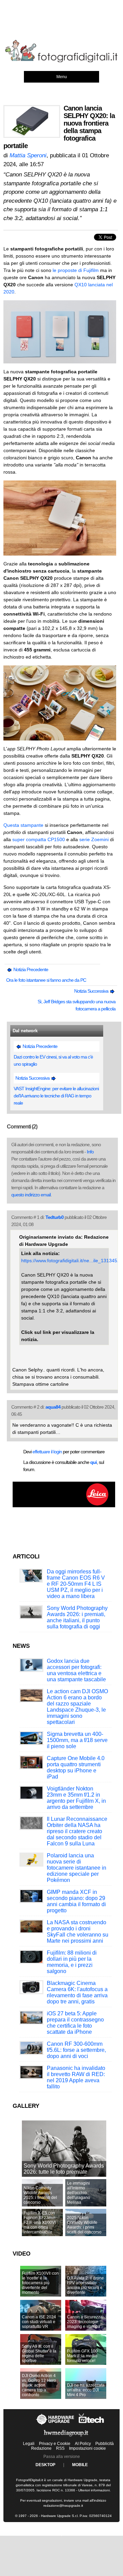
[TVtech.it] (91, 2425)
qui (93, 1462)
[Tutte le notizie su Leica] (64, 1506)
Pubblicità (105, 2444)
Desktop (45, 2465)
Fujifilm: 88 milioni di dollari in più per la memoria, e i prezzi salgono (72, 1962)
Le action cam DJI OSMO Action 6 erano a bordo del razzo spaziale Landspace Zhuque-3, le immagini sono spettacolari (77, 1707)
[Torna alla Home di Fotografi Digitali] (61, 61)
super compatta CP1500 (39, 839)
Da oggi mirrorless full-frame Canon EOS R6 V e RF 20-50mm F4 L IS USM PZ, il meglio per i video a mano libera (76, 1584)
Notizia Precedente (30, 969)
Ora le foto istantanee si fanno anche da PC (46, 980)
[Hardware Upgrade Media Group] (66, 2438)
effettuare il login (47, 1452)
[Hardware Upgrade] (56, 2425)
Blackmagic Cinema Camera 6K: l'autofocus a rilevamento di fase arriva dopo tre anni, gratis (77, 1992)
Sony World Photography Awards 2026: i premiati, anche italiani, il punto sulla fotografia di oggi (77, 1617)
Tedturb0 (54, 1217)
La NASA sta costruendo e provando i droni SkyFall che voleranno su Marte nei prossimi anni (78, 1932)
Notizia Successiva (92, 991)
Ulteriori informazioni (94, 2490)
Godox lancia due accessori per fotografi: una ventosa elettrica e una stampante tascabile (76, 1670)
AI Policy (83, 2444)
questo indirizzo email (31, 1195)
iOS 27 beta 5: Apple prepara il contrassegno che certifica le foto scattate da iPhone (75, 2023)
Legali (29, 2444)
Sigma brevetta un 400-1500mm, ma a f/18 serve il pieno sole (77, 1740)
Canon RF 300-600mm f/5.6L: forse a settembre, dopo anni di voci (76, 2050)
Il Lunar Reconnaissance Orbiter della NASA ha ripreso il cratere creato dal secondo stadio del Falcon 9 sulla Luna (77, 1831)
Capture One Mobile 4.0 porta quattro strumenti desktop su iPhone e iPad (76, 1767)
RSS (60, 2448)
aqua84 (53, 1407)
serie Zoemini (94, 839)
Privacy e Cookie (55, 2444)
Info (90, 1152)
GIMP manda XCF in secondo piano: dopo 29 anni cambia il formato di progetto (76, 1901)
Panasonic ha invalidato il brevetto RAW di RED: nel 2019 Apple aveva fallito (76, 2077)
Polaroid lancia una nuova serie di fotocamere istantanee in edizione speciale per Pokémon (77, 1868)
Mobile (80, 2465)
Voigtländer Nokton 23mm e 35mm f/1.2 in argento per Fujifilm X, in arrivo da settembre (76, 1798)
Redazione (41, 2448)
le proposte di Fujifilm (76, 270)
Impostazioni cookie (87, 2448)
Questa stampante (23, 825)
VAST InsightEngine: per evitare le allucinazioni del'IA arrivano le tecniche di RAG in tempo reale (56, 1096)
